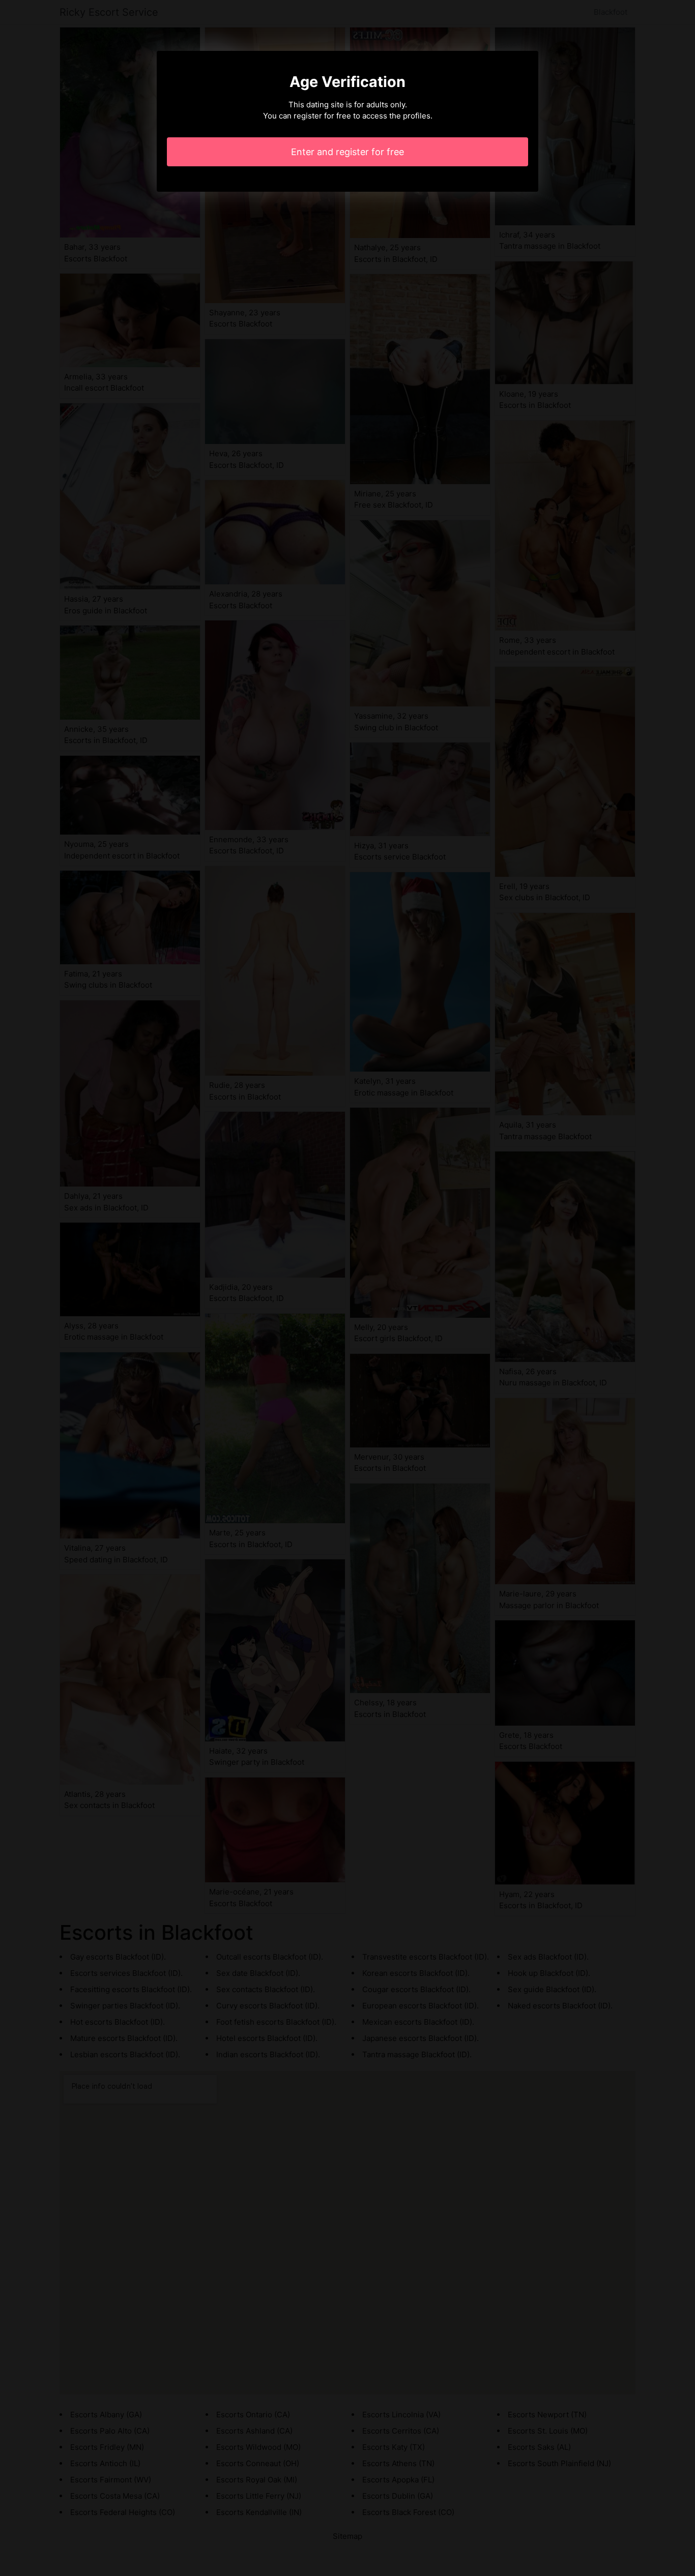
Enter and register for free (347, 152)
